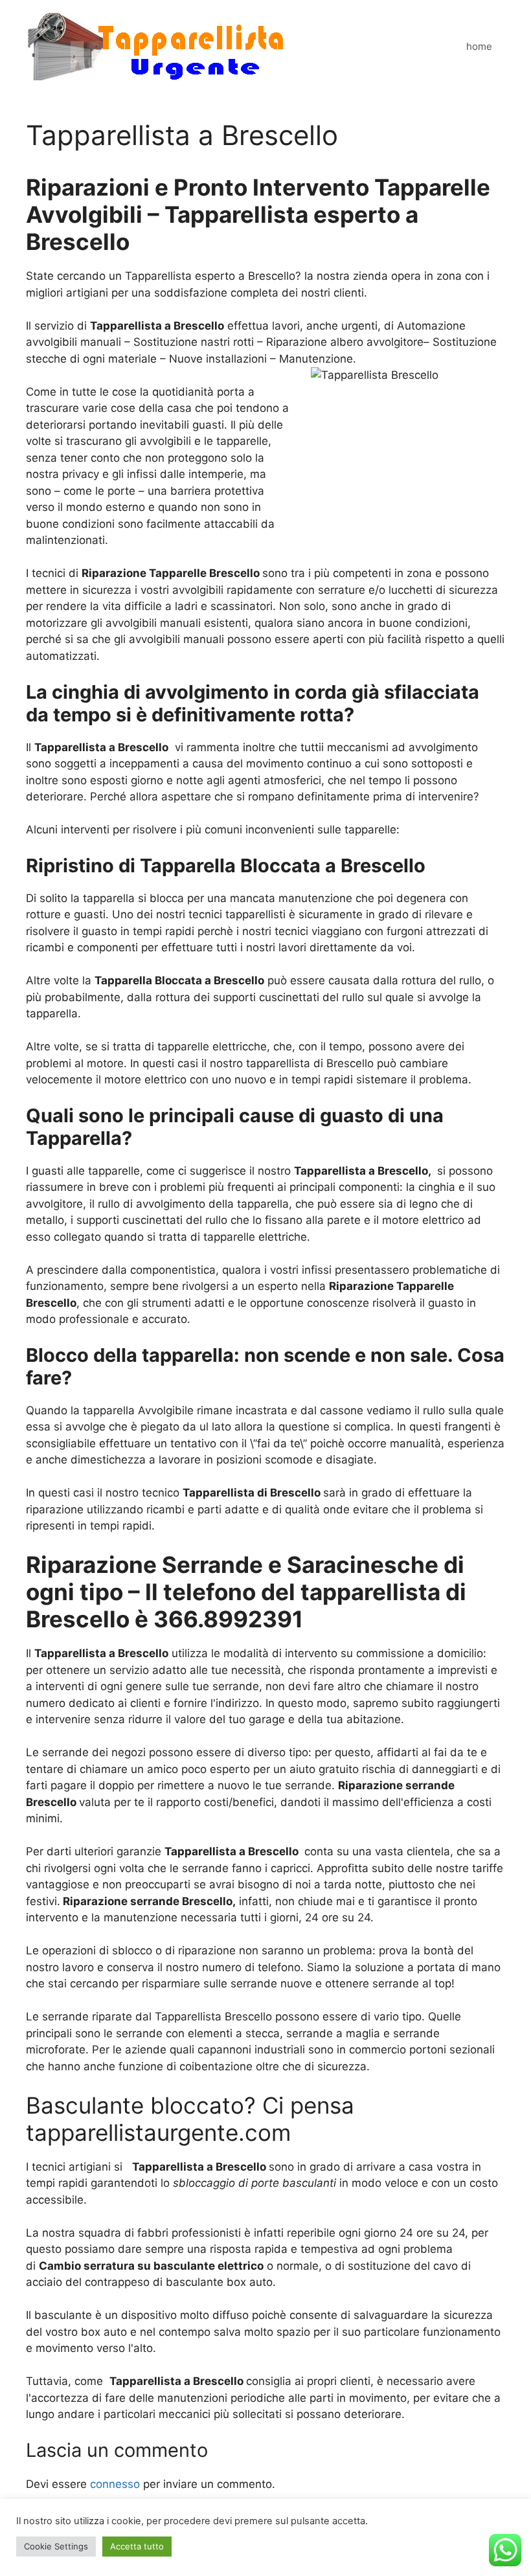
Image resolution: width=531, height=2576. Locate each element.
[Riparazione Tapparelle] (156, 46)
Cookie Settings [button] (56, 2546)
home (479, 46)
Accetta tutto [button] (137, 2546)
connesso (115, 2484)
